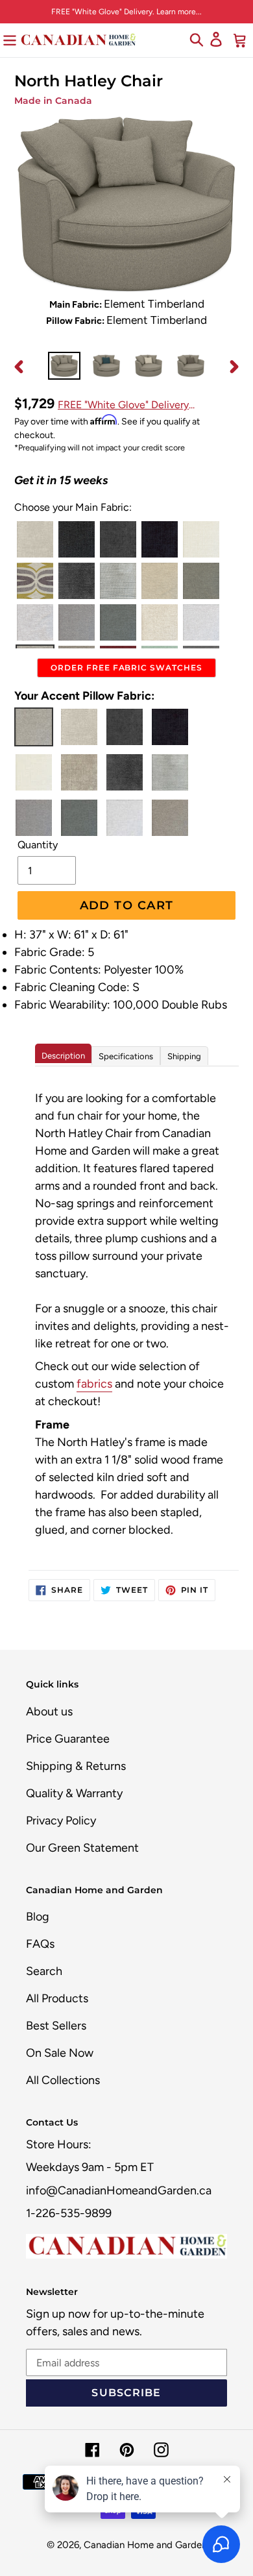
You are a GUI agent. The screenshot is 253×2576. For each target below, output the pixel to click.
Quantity (38, 845)
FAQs (40, 1944)
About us (49, 1711)
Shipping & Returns (76, 1766)
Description (63, 1056)
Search (44, 1971)
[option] (65, 366)
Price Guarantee (68, 1739)
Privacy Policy (61, 1821)
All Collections (63, 2080)
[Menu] (10, 39)
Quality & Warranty (74, 1793)
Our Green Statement (82, 1848)
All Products (57, 1998)
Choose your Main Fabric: (73, 507)
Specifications (126, 1056)
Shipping (184, 1056)
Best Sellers (56, 2026)
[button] (35, 539)
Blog (38, 1917)
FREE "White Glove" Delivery (123, 405)
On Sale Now (60, 2053)
